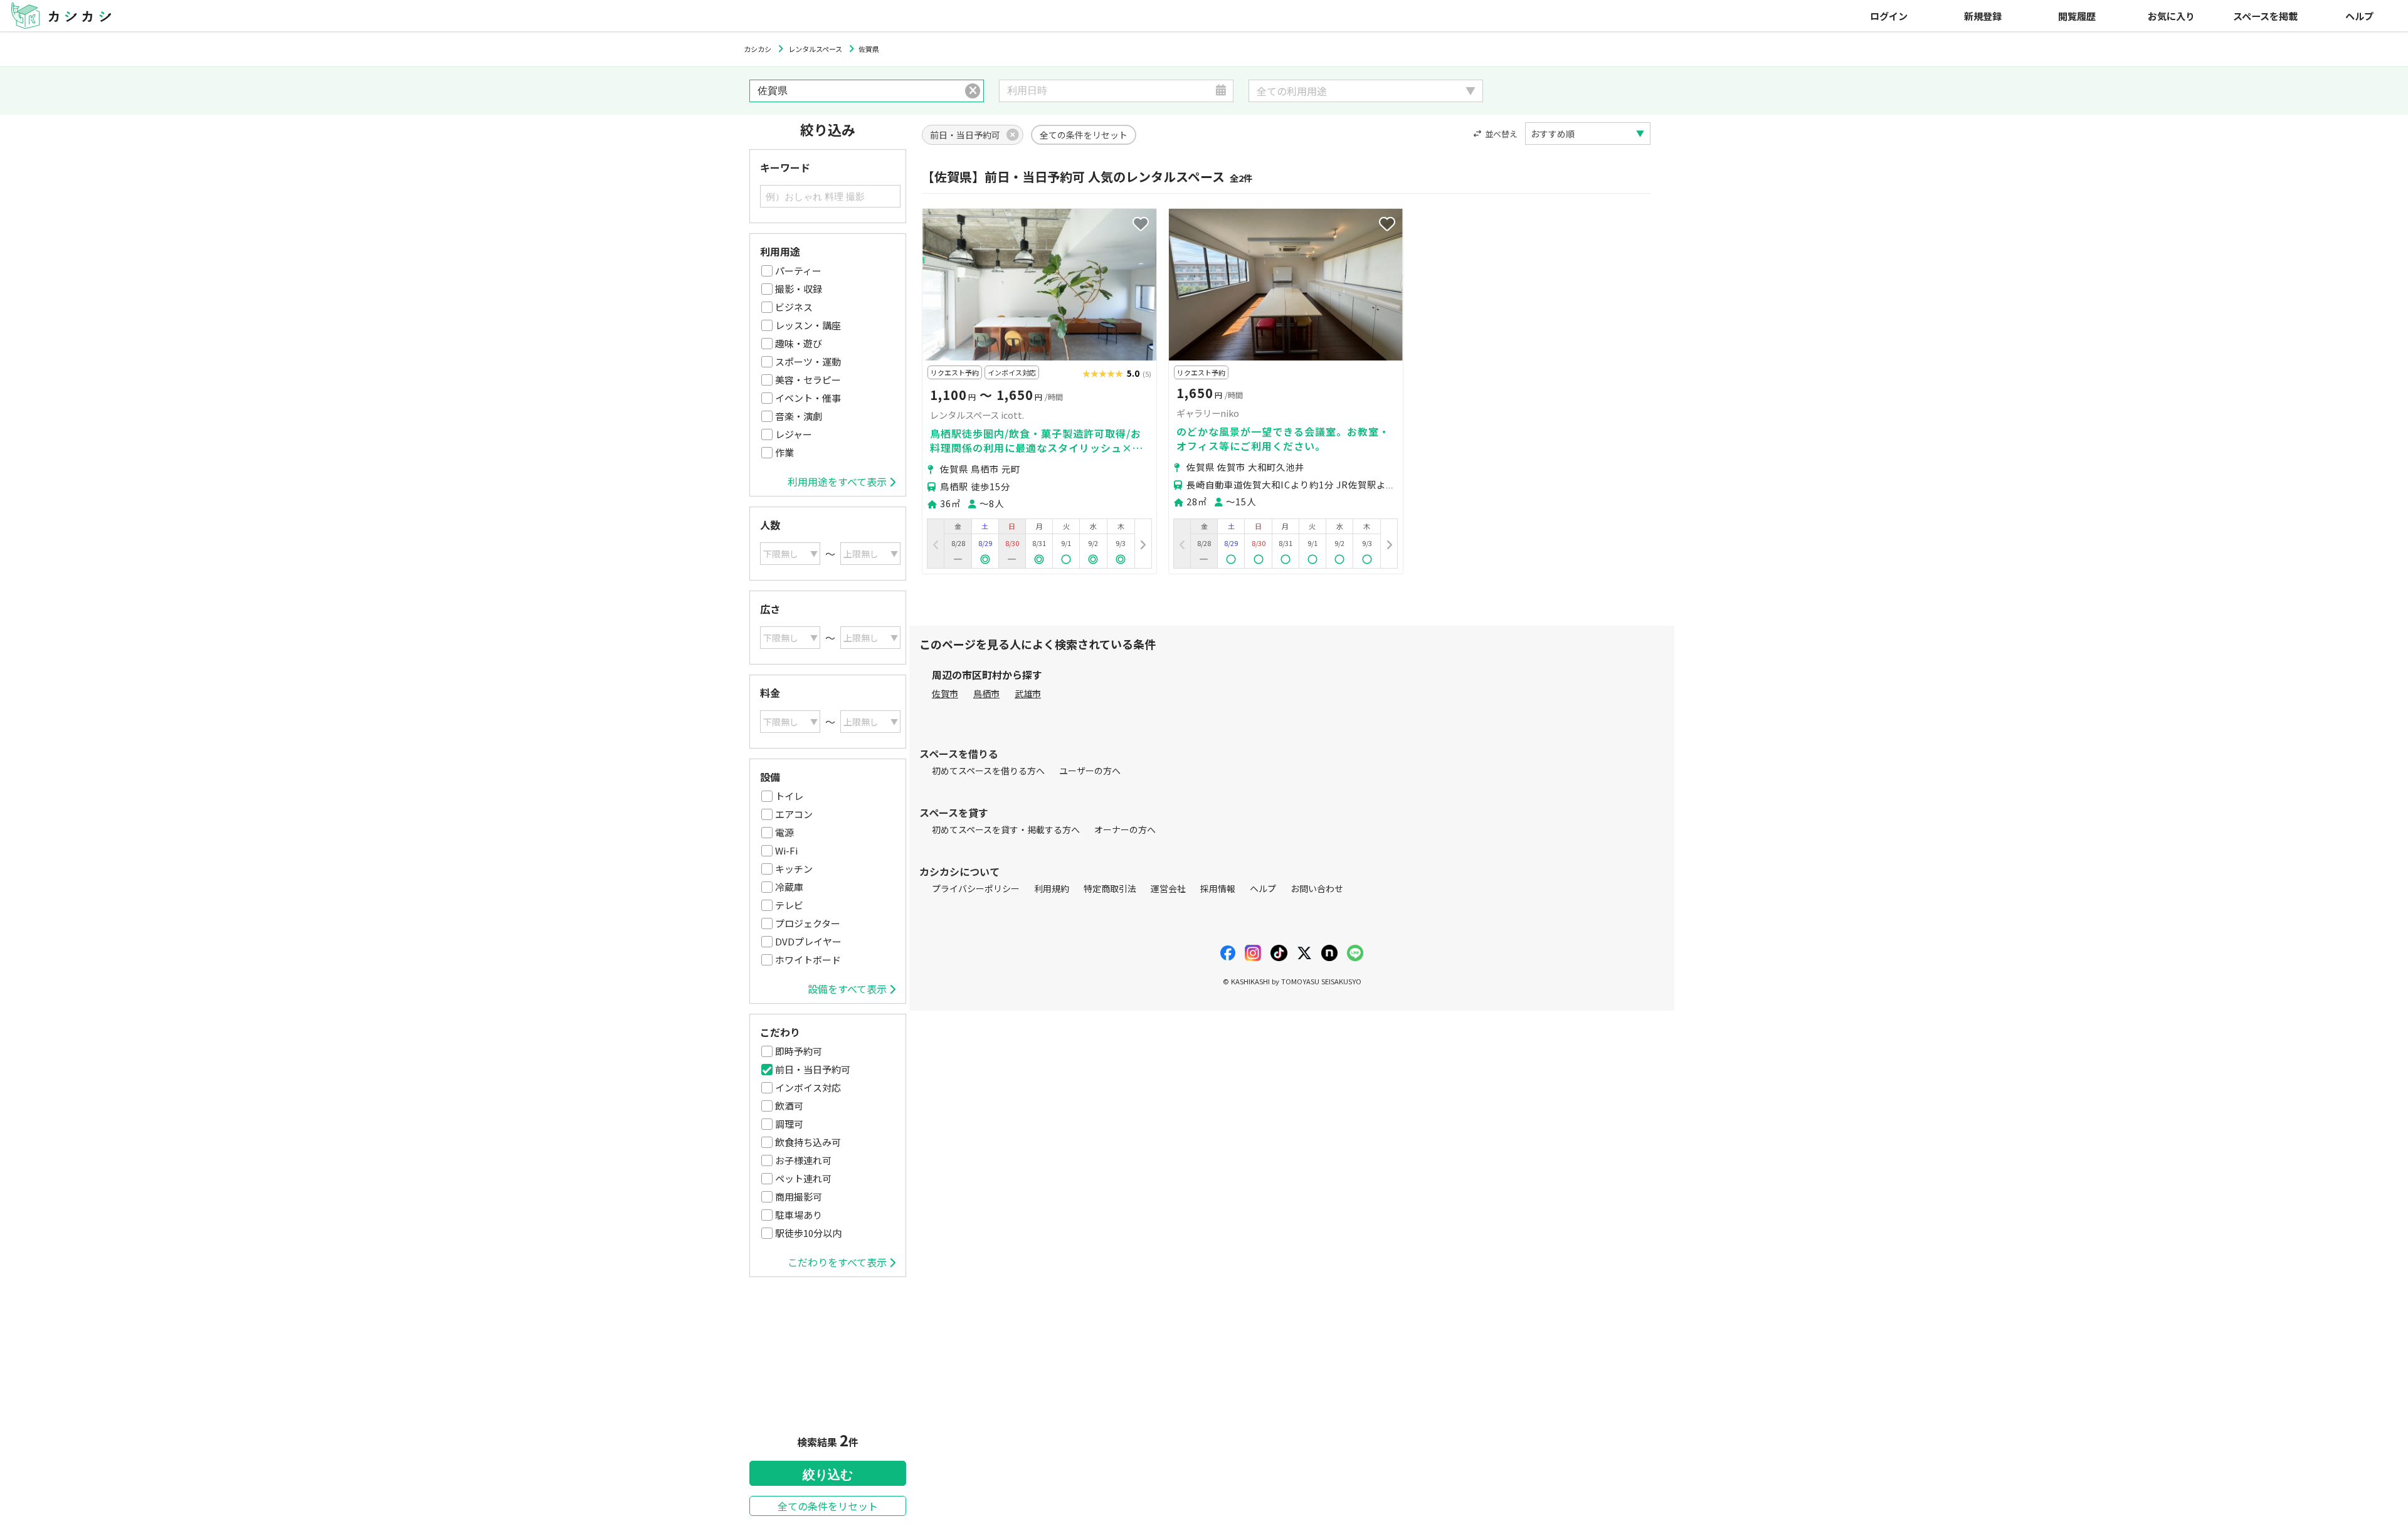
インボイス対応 (808, 1087)
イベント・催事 (808, 398)
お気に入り (2171, 16)
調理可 (789, 1124)
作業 (784, 452)
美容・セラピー (808, 380)
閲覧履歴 (2077, 16)
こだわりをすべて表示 (837, 1262)
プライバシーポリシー (976, 888)
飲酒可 (789, 1106)
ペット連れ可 (803, 1178)
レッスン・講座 (808, 325)
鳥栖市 (986, 693)
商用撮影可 (799, 1197)
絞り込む (828, 1475)
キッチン (794, 869)
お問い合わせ (1317, 888)
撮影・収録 (799, 289)
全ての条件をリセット (828, 1506)
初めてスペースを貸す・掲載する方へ (1006, 829)
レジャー (794, 434)
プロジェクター (808, 923)
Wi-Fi (786, 850)
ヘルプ (2359, 16)
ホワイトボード (808, 960)
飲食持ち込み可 (808, 1142)
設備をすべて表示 (847, 989)
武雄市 (1028, 693)
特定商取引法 (1110, 888)
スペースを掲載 (2265, 16)
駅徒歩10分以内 (808, 1233)
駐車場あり (799, 1215)
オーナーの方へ (1125, 829)
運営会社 (1168, 888)
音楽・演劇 (799, 416)
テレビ (789, 905)
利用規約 (1052, 888)
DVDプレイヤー (808, 941)
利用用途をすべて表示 (837, 481)
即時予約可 (799, 1051)
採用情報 (1218, 888)
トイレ (789, 796)
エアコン (794, 814)
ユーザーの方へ (1090, 771)
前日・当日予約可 (813, 1069)
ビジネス (794, 307)
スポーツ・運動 (808, 361)
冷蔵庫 (789, 887)
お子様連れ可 (803, 1160)
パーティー (798, 271)
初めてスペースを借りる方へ (988, 771)
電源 (784, 832)
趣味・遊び (799, 343)
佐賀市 (945, 693)
